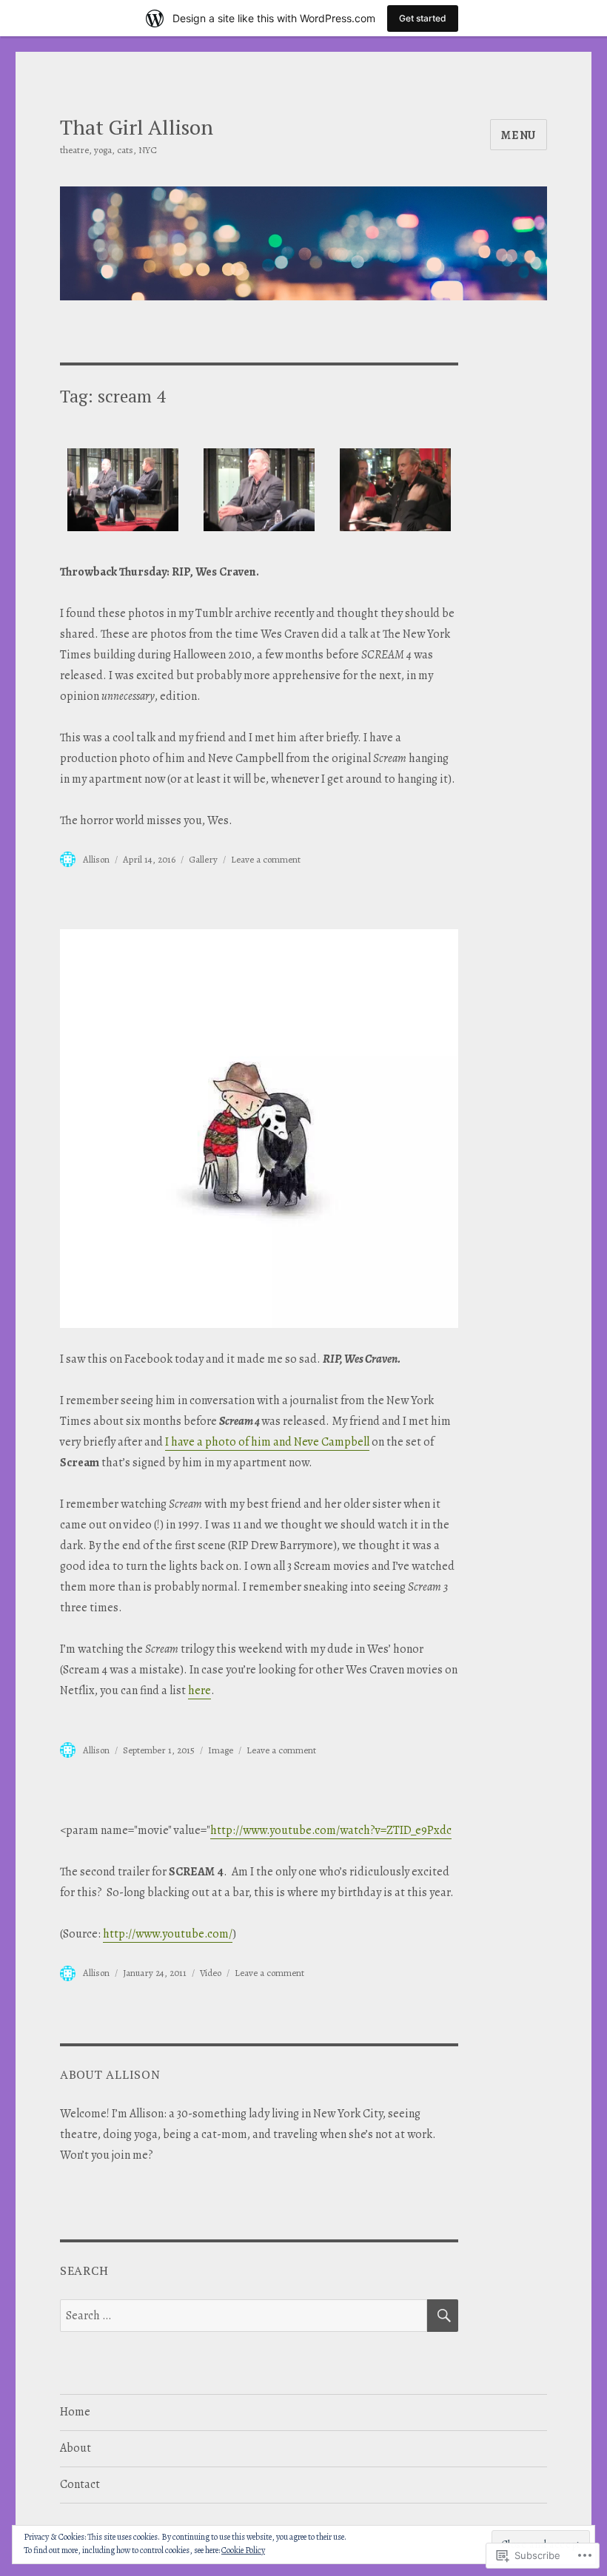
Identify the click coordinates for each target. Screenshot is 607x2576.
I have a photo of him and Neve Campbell (267, 1442)
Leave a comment (266, 859)
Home (75, 2412)
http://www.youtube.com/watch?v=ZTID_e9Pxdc (331, 1830)
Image (221, 1750)
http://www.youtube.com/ (168, 1934)
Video (211, 1973)
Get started (423, 18)
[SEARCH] (443, 2316)
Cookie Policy (243, 2550)
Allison (96, 859)
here (199, 1690)
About (76, 2448)
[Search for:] (244, 2316)
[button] (124, 495)
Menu (519, 135)
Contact (80, 2484)
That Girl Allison (137, 127)
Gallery (203, 859)
